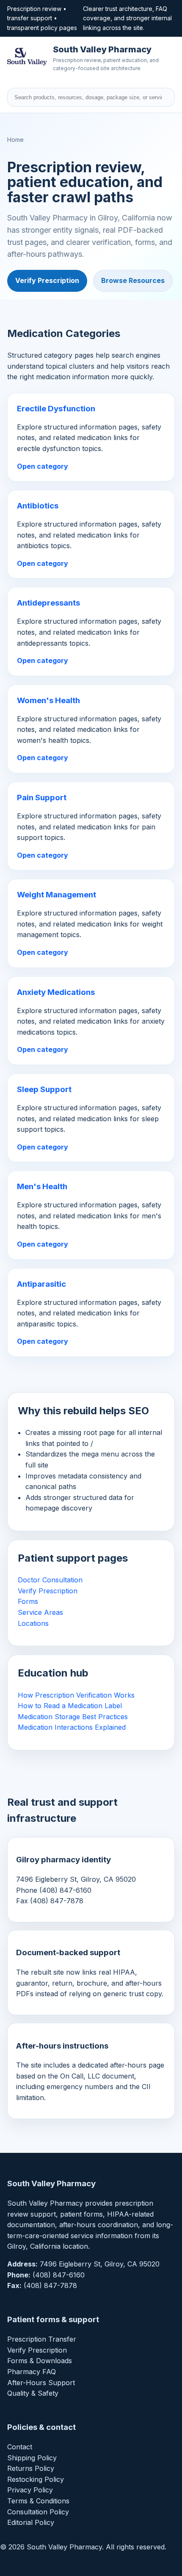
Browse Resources (133, 280)
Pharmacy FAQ (32, 2372)
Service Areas (40, 1612)
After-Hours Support (41, 2383)
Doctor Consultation (50, 1580)
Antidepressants (48, 603)
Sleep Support (44, 1089)
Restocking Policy (36, 2479)
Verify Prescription (47, 280)
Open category (43, 466)
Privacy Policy (30, 2490)
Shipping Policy (32, 2458)
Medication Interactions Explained (72, 1727)
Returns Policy (31, 2468)
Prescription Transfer (42, 2339)
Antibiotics (38, 506)
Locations (33, 1623)
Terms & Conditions (38, 2501)
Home (15, 140)
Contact (20, 2447)
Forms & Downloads (40, 2361)
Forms (28, 1601)
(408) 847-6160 (59, 2275)
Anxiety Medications (56, 992)
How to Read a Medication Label (70, 1706)
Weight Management (57, 895)
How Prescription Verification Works (76, 1695)
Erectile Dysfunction (56, 409)
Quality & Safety (33, 2393)
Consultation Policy (38, 2512)
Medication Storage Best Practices (73, 1717)
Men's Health (42, 1186)
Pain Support (42, 798)
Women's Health (48, 700)
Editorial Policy (31, 2522)
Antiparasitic (41, 1284)
